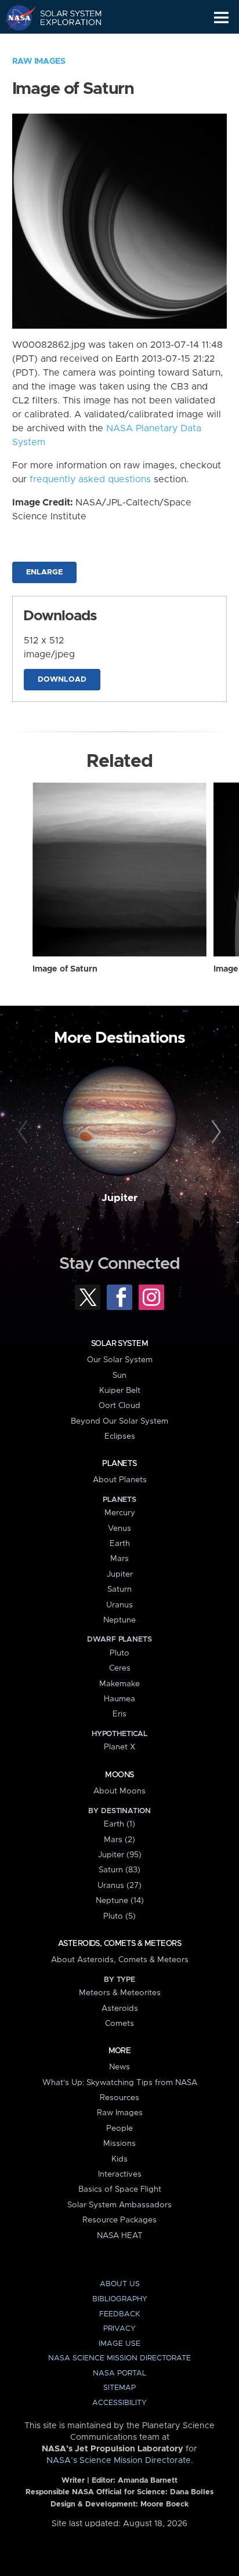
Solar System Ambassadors (119, 2205)
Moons (119, 1775)
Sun (119, 1376)
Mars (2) (119, 1840)
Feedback (119, 2314)
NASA (15, 17)
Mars (119, 1559)
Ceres (120, 1668)
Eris (119, 1714)
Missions (119, 2144)
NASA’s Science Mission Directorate (119, 2461)
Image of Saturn (65, 969)
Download (62, 680)
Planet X (119, 1747)
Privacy (119, 2329)
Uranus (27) (119, 1886)
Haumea (119, 1699)
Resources (119, 2098)
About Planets (120, 1480)
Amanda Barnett (148, 2481)
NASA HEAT (120, 2236)
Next (214, 1132)
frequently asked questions (90, 479)
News (119, 2067)
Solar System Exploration (64, 17)
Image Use (119, 2344)
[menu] (221, 18)
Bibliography (120, 2299)
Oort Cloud (119, 1406)
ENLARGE (44, 572)
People (119, 2129)
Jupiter (119, 1198)
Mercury (120, 1513)
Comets (119, 2024)
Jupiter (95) (120, 1855)
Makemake (119, 1684)
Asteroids (120, 2009)
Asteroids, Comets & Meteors (119, 1944)
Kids (119, 2159)
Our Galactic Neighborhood (64, 44)
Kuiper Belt (120, 1391)
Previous (25, 1132)
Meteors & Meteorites (120, 1993)
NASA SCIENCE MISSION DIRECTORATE (119, 2358)
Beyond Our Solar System (119, 1421)
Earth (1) (119, 1824)
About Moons (119, 1791)
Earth (120, 1544)
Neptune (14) (120, 1901)
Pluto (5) (119, 1916)
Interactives (120, 2174)
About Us (120, 2284)
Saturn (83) (119, 1870)
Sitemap (119, 2388)
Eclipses (120, 1436)
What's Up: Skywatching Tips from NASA (120, 2083)
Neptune (119, 1620)
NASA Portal (119, 2373)
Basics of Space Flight (120, 2189)
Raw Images (39, 61)
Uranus (119, 1605)
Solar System (119, 1344)
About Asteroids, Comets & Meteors (120, 1960)
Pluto (119, 1653)
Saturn (119, 1589)
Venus (119, 1529)
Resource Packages (119, 2220)
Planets (119, 1464)
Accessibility (119, 2403)
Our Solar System (120, 1360)
